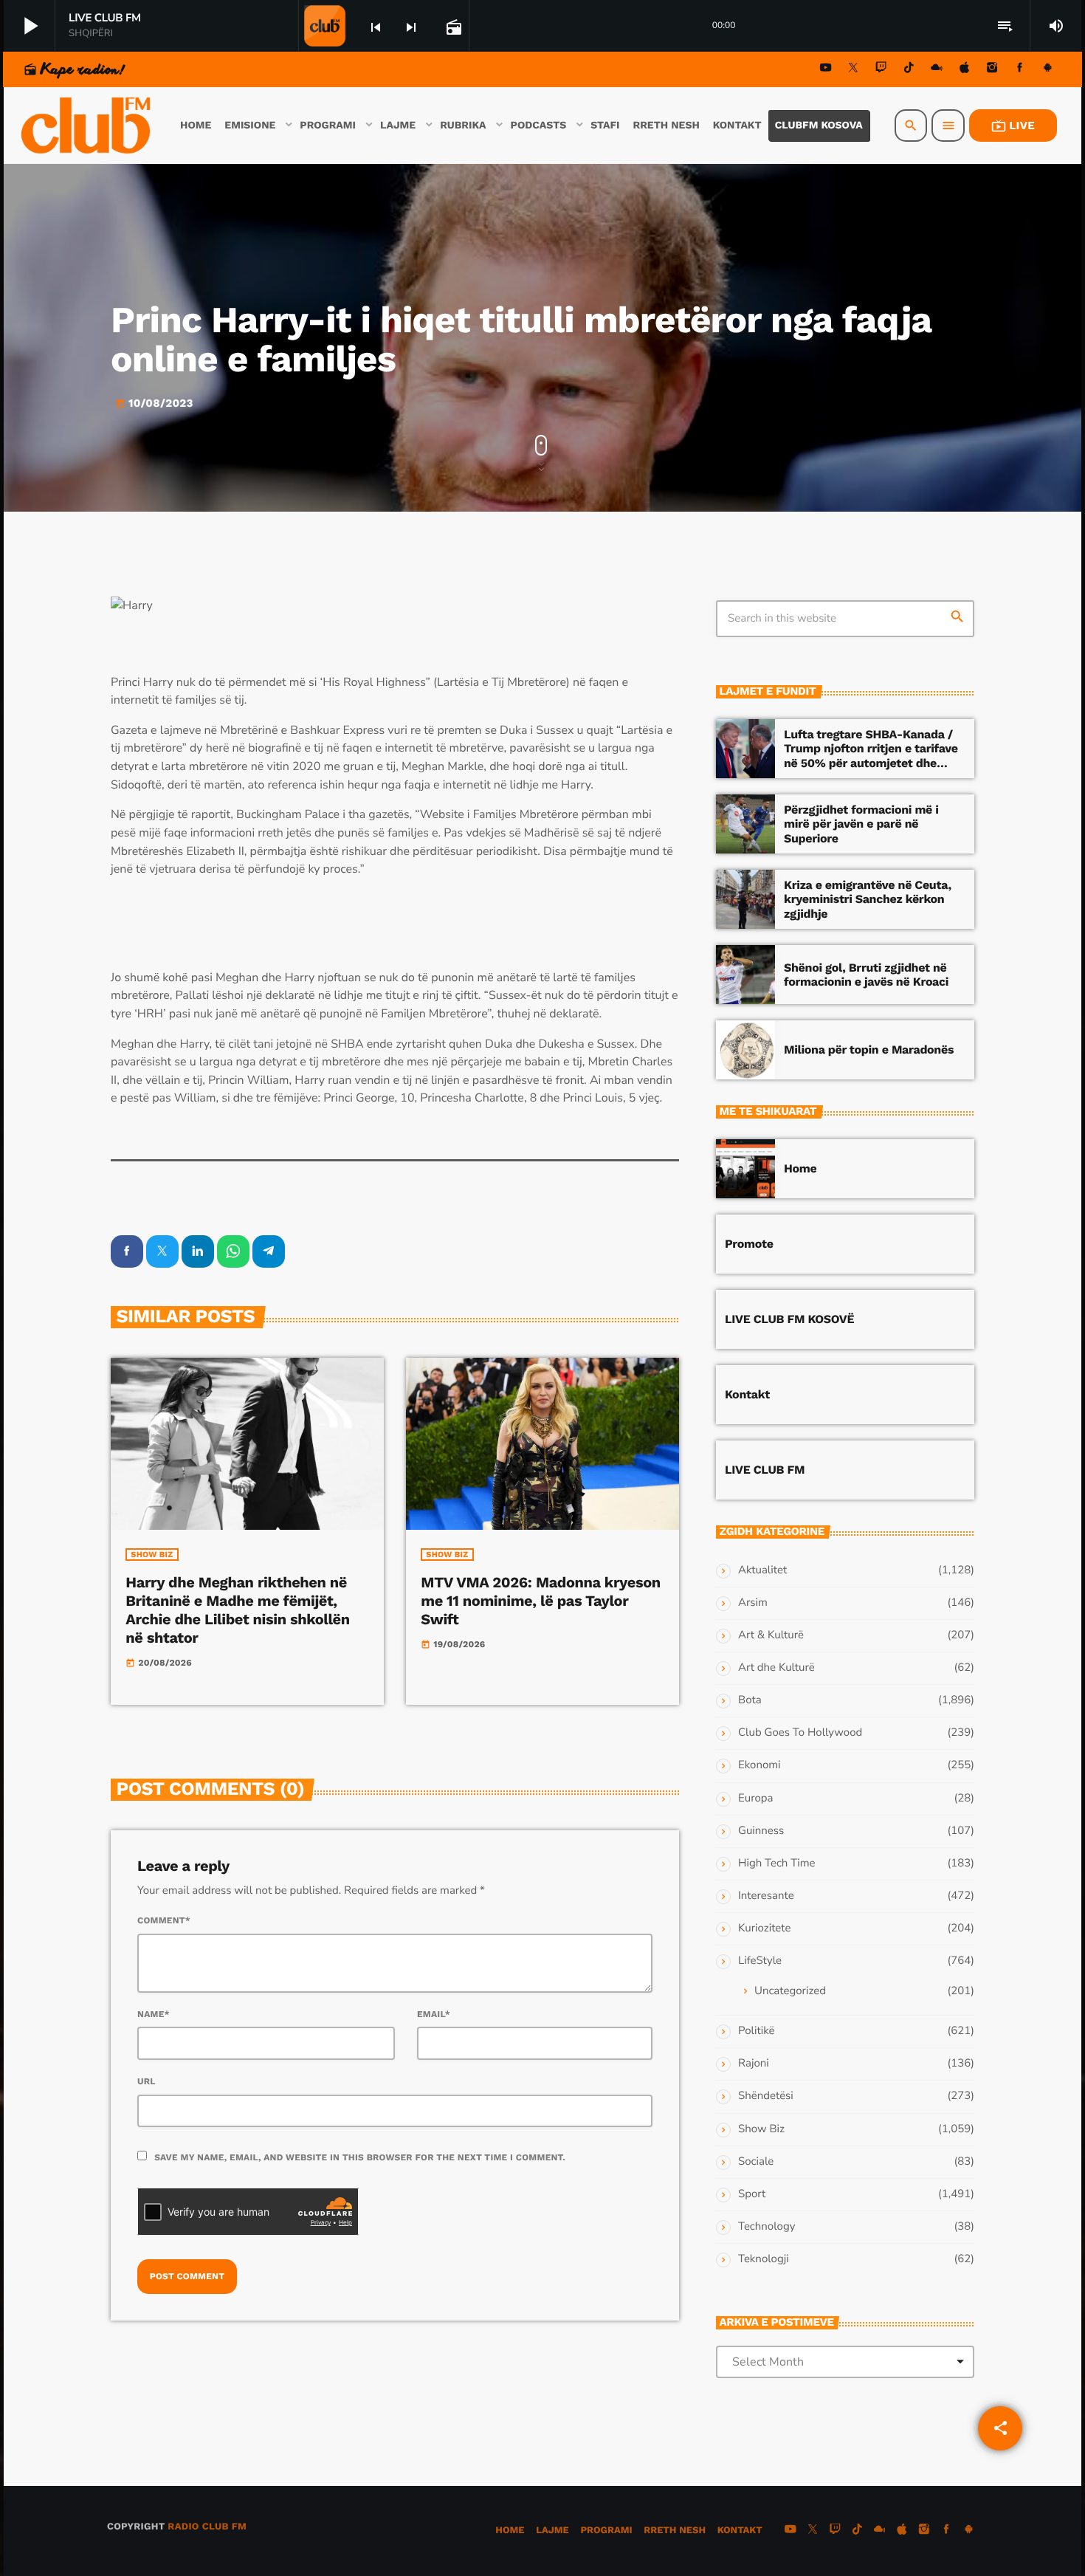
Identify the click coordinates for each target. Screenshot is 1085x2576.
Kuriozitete (764, 1928)
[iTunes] (965, 70)
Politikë (756, 2031)
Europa (755, 1799)
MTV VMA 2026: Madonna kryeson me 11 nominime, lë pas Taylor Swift (540, 1601)
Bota (750, 1700)
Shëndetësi (766, 2096)
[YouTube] (826, 70)
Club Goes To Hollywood (800, 1733)
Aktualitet (762, 1570)
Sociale (756, 2162)
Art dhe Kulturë (776, 1668)
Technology (767, 2227)
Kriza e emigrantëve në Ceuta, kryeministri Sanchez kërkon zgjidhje (868, 899)
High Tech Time (777, 1864)
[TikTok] (909, 70)
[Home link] (87, 126)
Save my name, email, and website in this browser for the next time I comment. (360, 2157)
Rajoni (754, 2064)
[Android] (1047, 70)
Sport (752, 2194)
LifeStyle (760, 1961)
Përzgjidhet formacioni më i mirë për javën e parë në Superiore (861, 824)
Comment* (164, 1920)
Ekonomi (759, 1765)
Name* (154, 2014)
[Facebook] (1020, 70)
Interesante (766, 1896)
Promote (749, 1244)
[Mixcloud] (937, 70)
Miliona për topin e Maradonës (869, 1050)
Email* (434, 2014)
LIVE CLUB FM (765, 1470)
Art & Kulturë (771, 1635)
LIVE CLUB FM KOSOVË (789, 1319)
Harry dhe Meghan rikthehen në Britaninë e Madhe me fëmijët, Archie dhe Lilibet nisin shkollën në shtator (237, 1610)
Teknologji (764, 2259)
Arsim (753, 1603)
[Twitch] (881, 70)
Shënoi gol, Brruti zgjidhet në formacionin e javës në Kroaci (866, 975)
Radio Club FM (207, 2527)
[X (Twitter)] (853, 70)
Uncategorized (790, 1991)
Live (1013, 126)
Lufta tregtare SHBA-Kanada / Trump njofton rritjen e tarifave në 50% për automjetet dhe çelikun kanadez (871, 756)
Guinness (761, 1831)
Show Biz (152, 1555)
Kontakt (747, 1394)
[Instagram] (992, 70)
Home (800, 1168)
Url (147, 2081)
